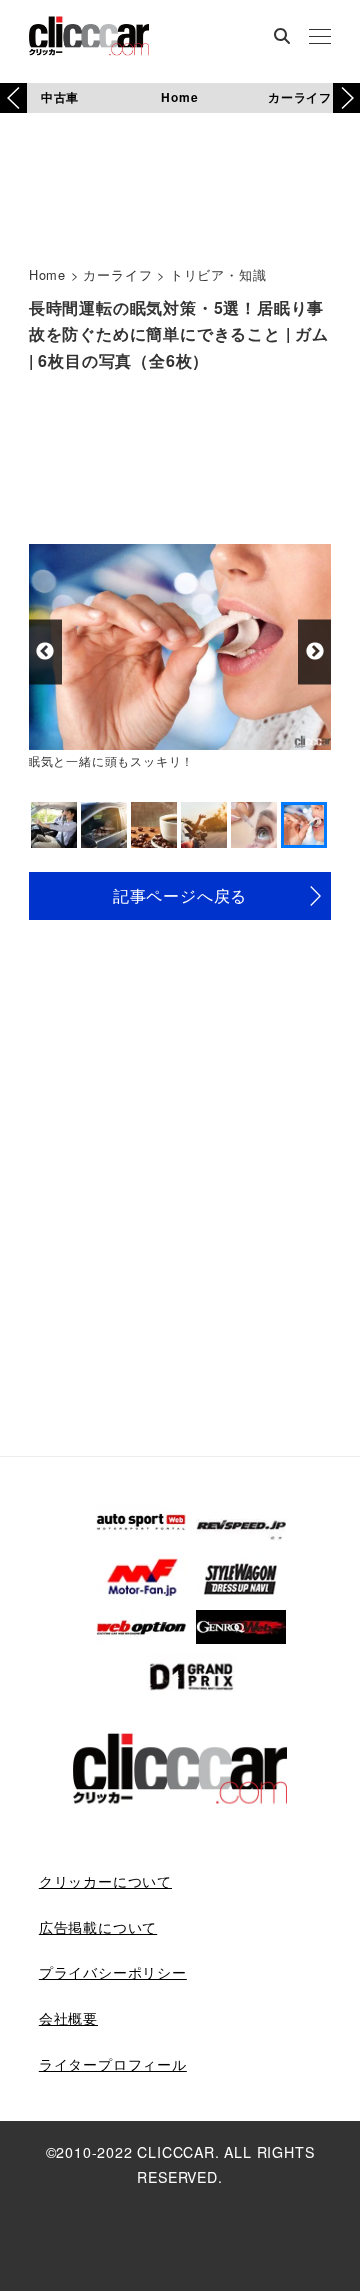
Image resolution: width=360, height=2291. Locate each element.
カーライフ (300, 97)
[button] (346, 98)
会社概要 (68, 2018)
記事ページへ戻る (180, 895)
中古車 (60, 97)
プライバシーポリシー (113, 1972)
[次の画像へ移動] (314, 651)
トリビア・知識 (218, 274)
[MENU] (320, 38)
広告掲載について (98, 1927)
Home (179, 97)
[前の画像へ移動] (45, 651)
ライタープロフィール (113, 2064)
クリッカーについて (105, 1881)
